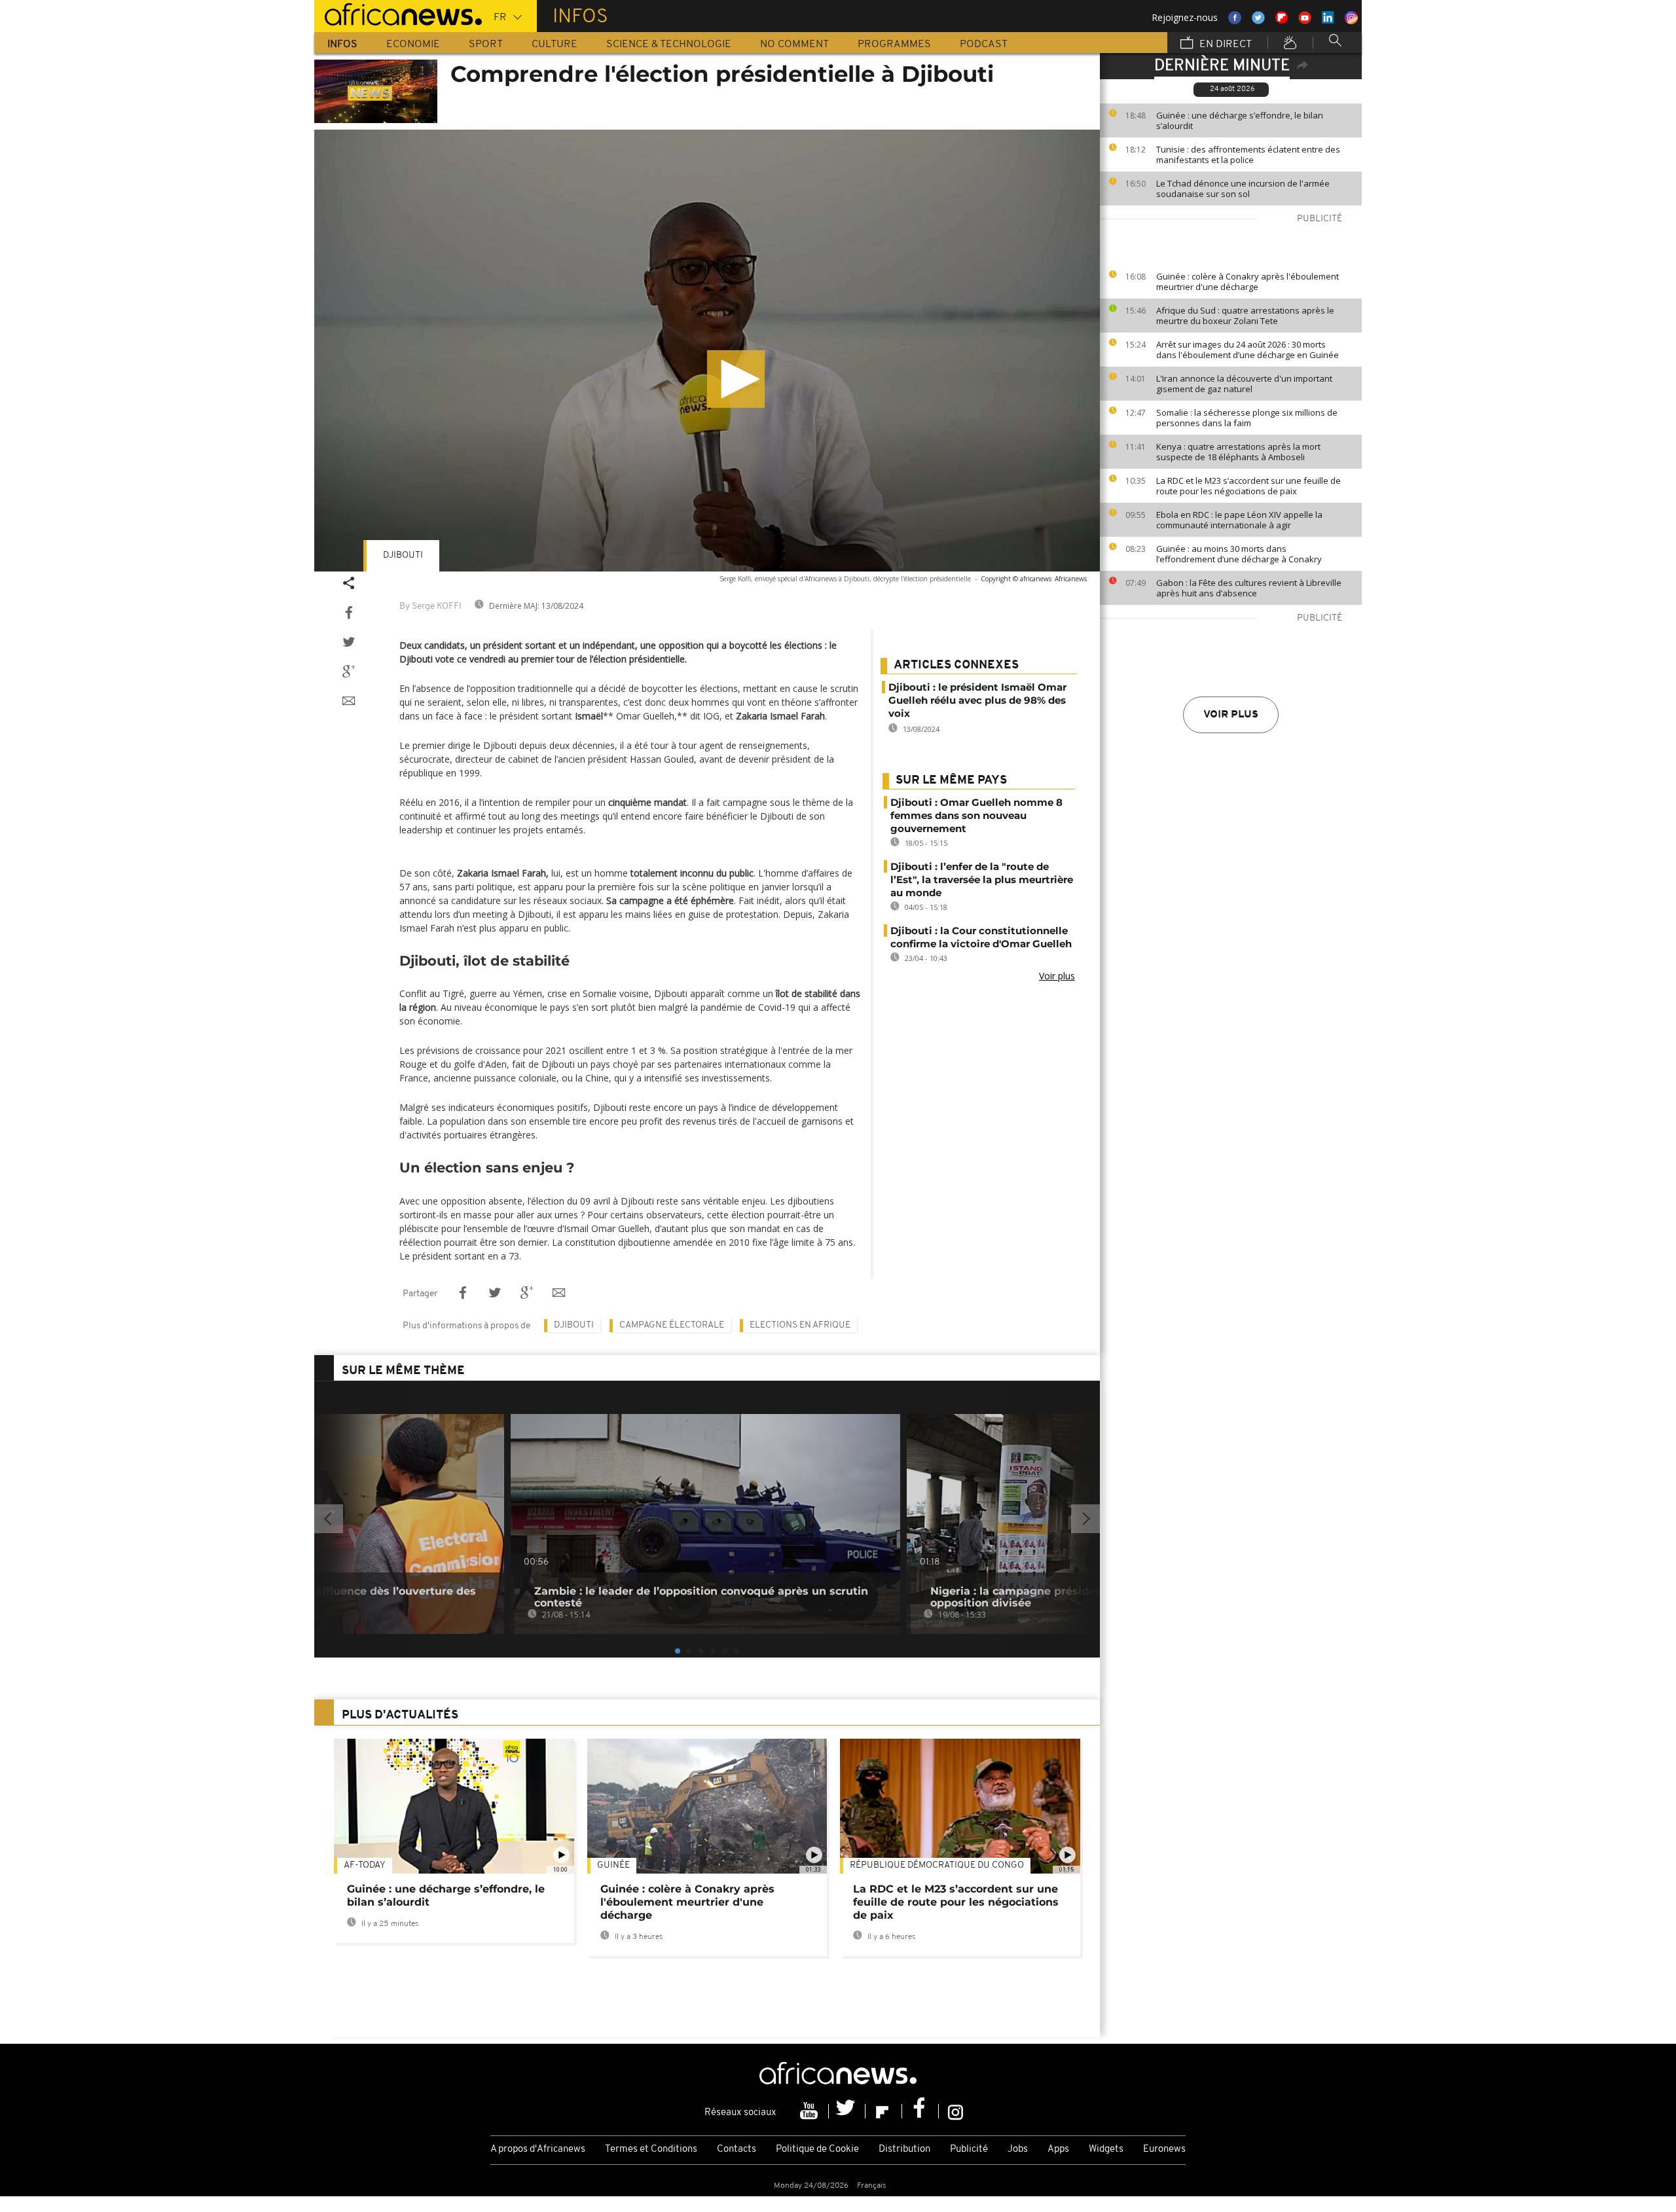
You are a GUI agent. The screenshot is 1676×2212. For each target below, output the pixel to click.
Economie (413, 45)
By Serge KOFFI (430, 607)
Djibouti (403, 555)
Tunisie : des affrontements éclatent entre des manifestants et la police (1248, 154)
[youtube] (811, 2111)
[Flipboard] (884, 2111)
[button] (736, 379)
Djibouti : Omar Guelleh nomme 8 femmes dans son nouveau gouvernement (976, 815)
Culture (555, 45)
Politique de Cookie (817, 2149)
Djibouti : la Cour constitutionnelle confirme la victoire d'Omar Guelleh (981, 937)
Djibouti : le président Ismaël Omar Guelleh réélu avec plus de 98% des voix (977, 700)
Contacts (737, 2149)
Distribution (904, 2149)
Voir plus (1231, 715)
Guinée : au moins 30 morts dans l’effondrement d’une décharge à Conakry (1239, 554)
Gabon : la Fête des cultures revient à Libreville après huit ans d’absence (1249, 588)
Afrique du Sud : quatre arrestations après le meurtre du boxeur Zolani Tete (1245, 316)
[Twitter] (847, 2111)
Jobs (1018, 2149)
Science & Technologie (669, 45)
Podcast (984, 45)
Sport (486, 45)
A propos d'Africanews (538, 2149)
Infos (342, 45)
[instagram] (956, 2111)
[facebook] (920, 2111)
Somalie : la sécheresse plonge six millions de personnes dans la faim (1247, 418)
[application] (707, 351)
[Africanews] (398, 13)
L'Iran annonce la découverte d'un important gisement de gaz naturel (1244, 384)
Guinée (613, 1865)
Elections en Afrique (800, 1325)
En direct (1224, 45)
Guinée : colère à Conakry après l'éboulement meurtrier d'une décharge (1248, 281)
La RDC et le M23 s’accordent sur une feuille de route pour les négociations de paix (1248, 486)
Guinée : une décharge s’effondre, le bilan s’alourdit (1240, 120)
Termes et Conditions (651, 2149)
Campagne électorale (672, 1325)
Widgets (1106, 2149)
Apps (1058, 2149)
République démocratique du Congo (937, 1865)
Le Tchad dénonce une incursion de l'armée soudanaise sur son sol (1243, 189)
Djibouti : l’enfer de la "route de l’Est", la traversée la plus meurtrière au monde (982, 879)
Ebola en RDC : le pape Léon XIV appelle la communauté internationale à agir (1239, 520)
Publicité (969, 2149)
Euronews (1164, 2149)
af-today (365, 1865)
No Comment (794, 45)
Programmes (894, 45)
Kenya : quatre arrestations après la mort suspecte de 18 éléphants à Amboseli (1238, 452)
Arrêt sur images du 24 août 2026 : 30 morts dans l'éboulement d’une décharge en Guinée (1248, 350)
